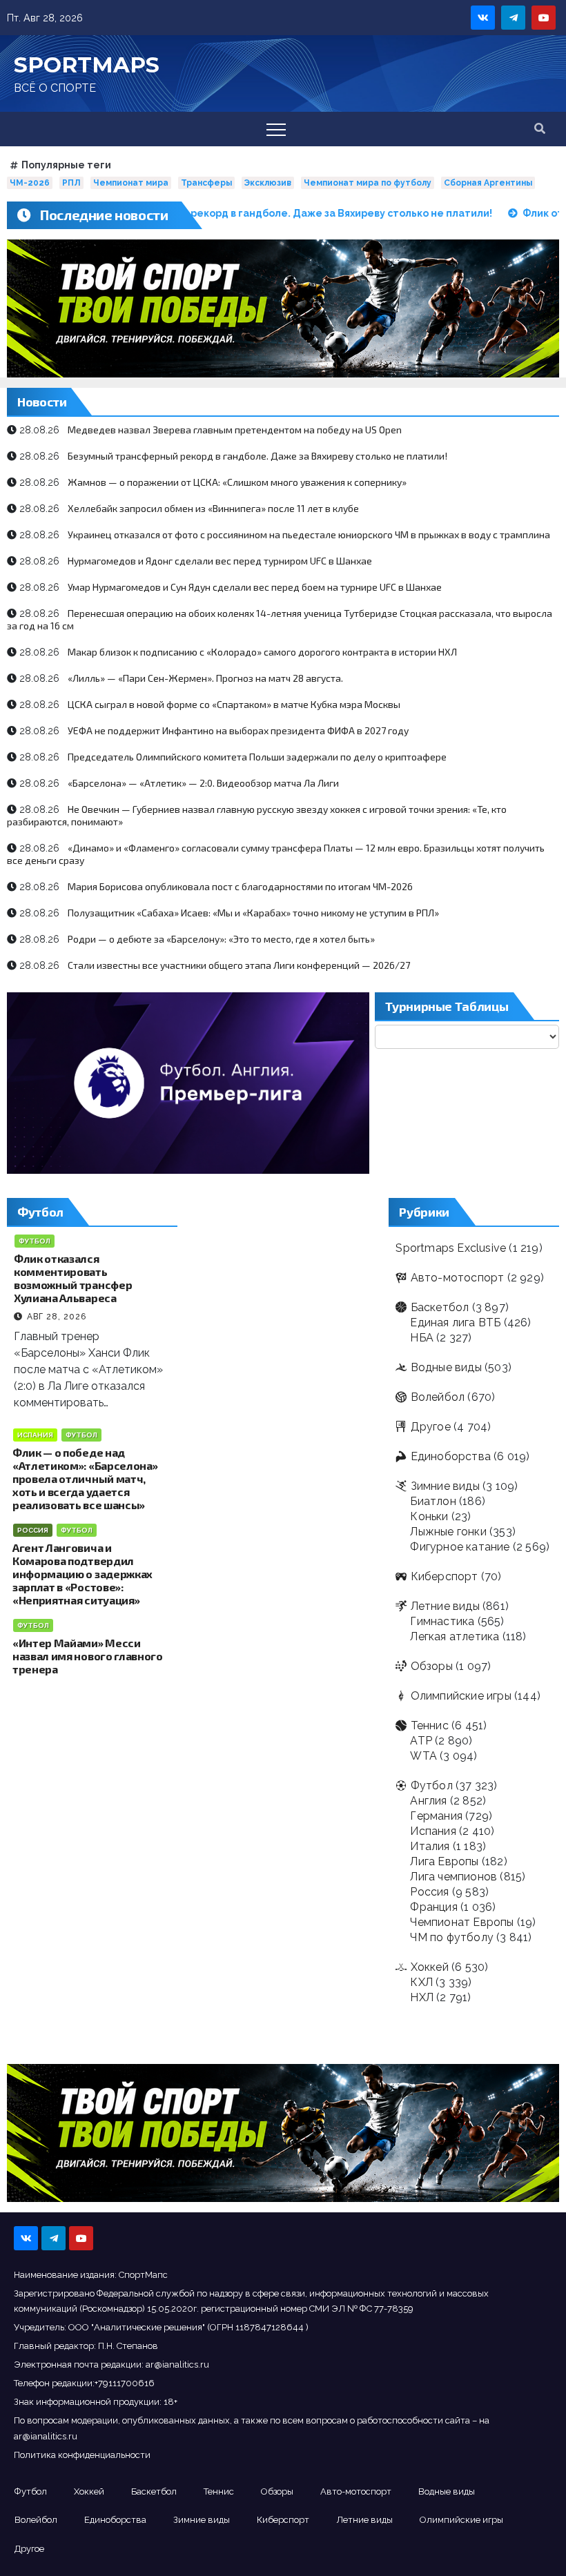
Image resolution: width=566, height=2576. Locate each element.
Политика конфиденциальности (82, 2455)
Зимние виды (445, 1486)
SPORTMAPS (87, 65)
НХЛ (422, 1997)
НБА (422, 1338)
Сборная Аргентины (488, 183)
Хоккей (429, 1967)
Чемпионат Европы (462, 1922)
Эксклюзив (268, 183)
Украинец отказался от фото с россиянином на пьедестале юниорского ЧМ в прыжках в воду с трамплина (309, 534)
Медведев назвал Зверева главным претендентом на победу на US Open (235, 430)
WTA (423, 1756)
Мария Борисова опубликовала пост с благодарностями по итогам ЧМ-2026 (240, 886)
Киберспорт (444, 1576)
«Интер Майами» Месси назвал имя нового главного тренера (88, 1656)
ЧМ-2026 (30, 183)
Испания (35, 1435)
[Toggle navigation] (276, 129)
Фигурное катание (460, 1547)
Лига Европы (444, 1861)
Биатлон (433, 1501)
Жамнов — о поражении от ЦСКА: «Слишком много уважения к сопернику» (237, 482)
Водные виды (446, 1367)
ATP (421, 1741)
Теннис (429, 1725)
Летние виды (445, 1606)
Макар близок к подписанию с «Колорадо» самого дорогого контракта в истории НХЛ (262, 652)
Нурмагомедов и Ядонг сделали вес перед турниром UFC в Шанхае (220, 561)
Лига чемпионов (453, 1877)
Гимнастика (442, 1621)
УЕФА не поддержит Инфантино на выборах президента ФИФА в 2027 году (238, 730)
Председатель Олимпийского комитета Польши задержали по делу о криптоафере (257, 757)
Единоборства (451, 1456)
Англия (428, 1801)
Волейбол (438, 1397)
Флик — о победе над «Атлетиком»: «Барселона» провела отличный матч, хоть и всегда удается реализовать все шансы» (85, 1478)
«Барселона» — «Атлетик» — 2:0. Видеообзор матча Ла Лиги (203, 783)
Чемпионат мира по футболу (368, 183)
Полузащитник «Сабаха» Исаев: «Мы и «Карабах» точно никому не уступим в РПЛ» (253, 913)
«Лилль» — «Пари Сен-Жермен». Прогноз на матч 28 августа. (205, 678)
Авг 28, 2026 (57, 1317)
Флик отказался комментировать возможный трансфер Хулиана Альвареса (73, 1278)
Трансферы (206, 183)
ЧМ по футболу (452, 1937)
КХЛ (421, 1982)
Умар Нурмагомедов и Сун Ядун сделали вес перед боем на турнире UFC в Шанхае (255, 587)
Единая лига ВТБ (455, 1323)
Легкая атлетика (455, 1636)
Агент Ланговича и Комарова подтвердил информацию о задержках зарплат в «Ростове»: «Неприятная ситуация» (82, 1574)
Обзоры (431, 1666)
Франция (433, 1907)
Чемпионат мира (131, 183)
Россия (33, 1530)
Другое (430, 1427)
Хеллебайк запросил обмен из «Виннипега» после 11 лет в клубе (213, 508)
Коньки (429, 1516)
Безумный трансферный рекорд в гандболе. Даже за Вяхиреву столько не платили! (257, 456)
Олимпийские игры (461, 1696)
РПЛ (71, 183)
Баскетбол (440, 1307)
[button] (540, 129)
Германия (436, 1816)
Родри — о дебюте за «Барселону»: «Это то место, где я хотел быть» (221, 939)
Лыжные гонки (448, 1532)
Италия (430, 1846)
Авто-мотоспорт (457, 1278)
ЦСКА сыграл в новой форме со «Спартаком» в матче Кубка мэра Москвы (234, 704)
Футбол (35, 1241)
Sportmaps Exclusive (451, 1248)
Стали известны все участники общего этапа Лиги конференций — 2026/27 (239, 965)
